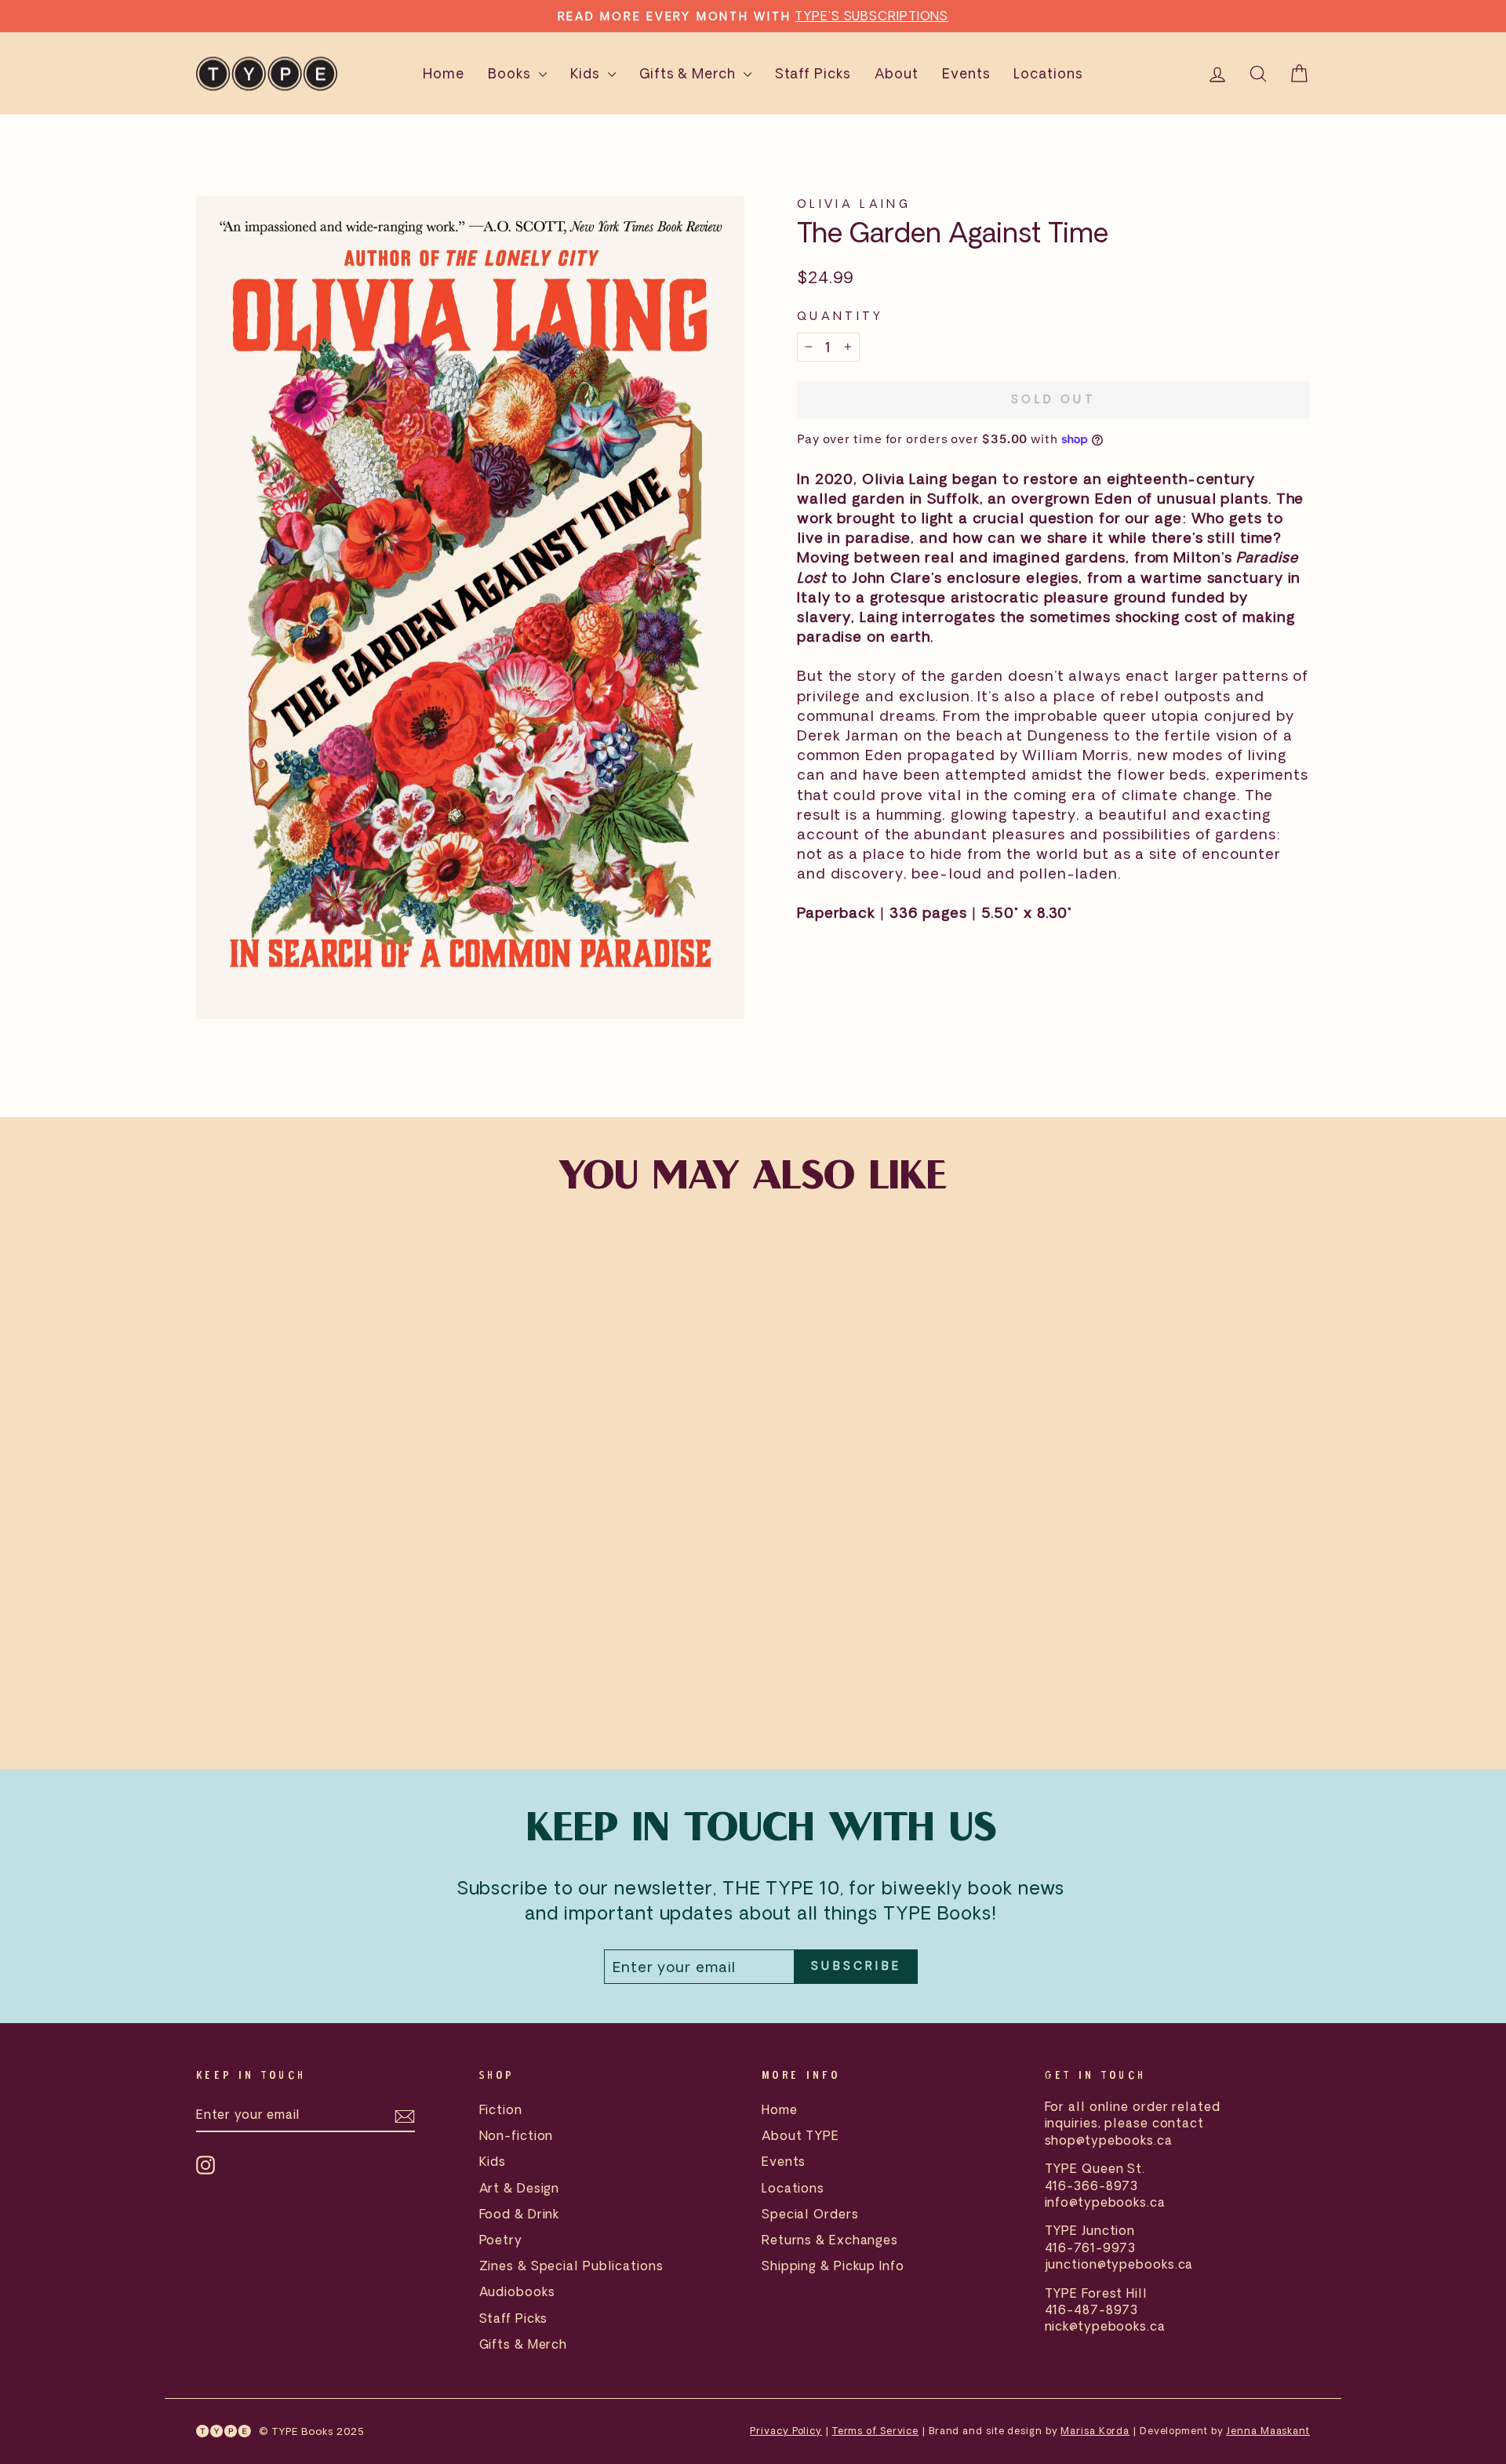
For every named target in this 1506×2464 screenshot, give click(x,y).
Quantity (840, 316)
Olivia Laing (854, 204)
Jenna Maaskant (1268, 2431)
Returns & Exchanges (830, 2240)
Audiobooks (517, 2291)
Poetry (501, 2240)
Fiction (501, 2109)
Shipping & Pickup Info (833, 2266)
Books (511, 73)
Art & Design (520, 2188)
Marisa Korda (1095, 2431)
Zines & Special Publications (571, 2266)
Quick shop (329, 1618)
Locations (1048, 73)
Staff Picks (813, 73)
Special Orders (810, 2214)
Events (966, 73)
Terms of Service (875, 2431)
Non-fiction (517, 2135)
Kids (587, 73)
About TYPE (800, 2135)
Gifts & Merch (689, 73)
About (897, 73)
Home (444, 73)
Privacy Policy (786, 2431)
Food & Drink (520, 2214)
